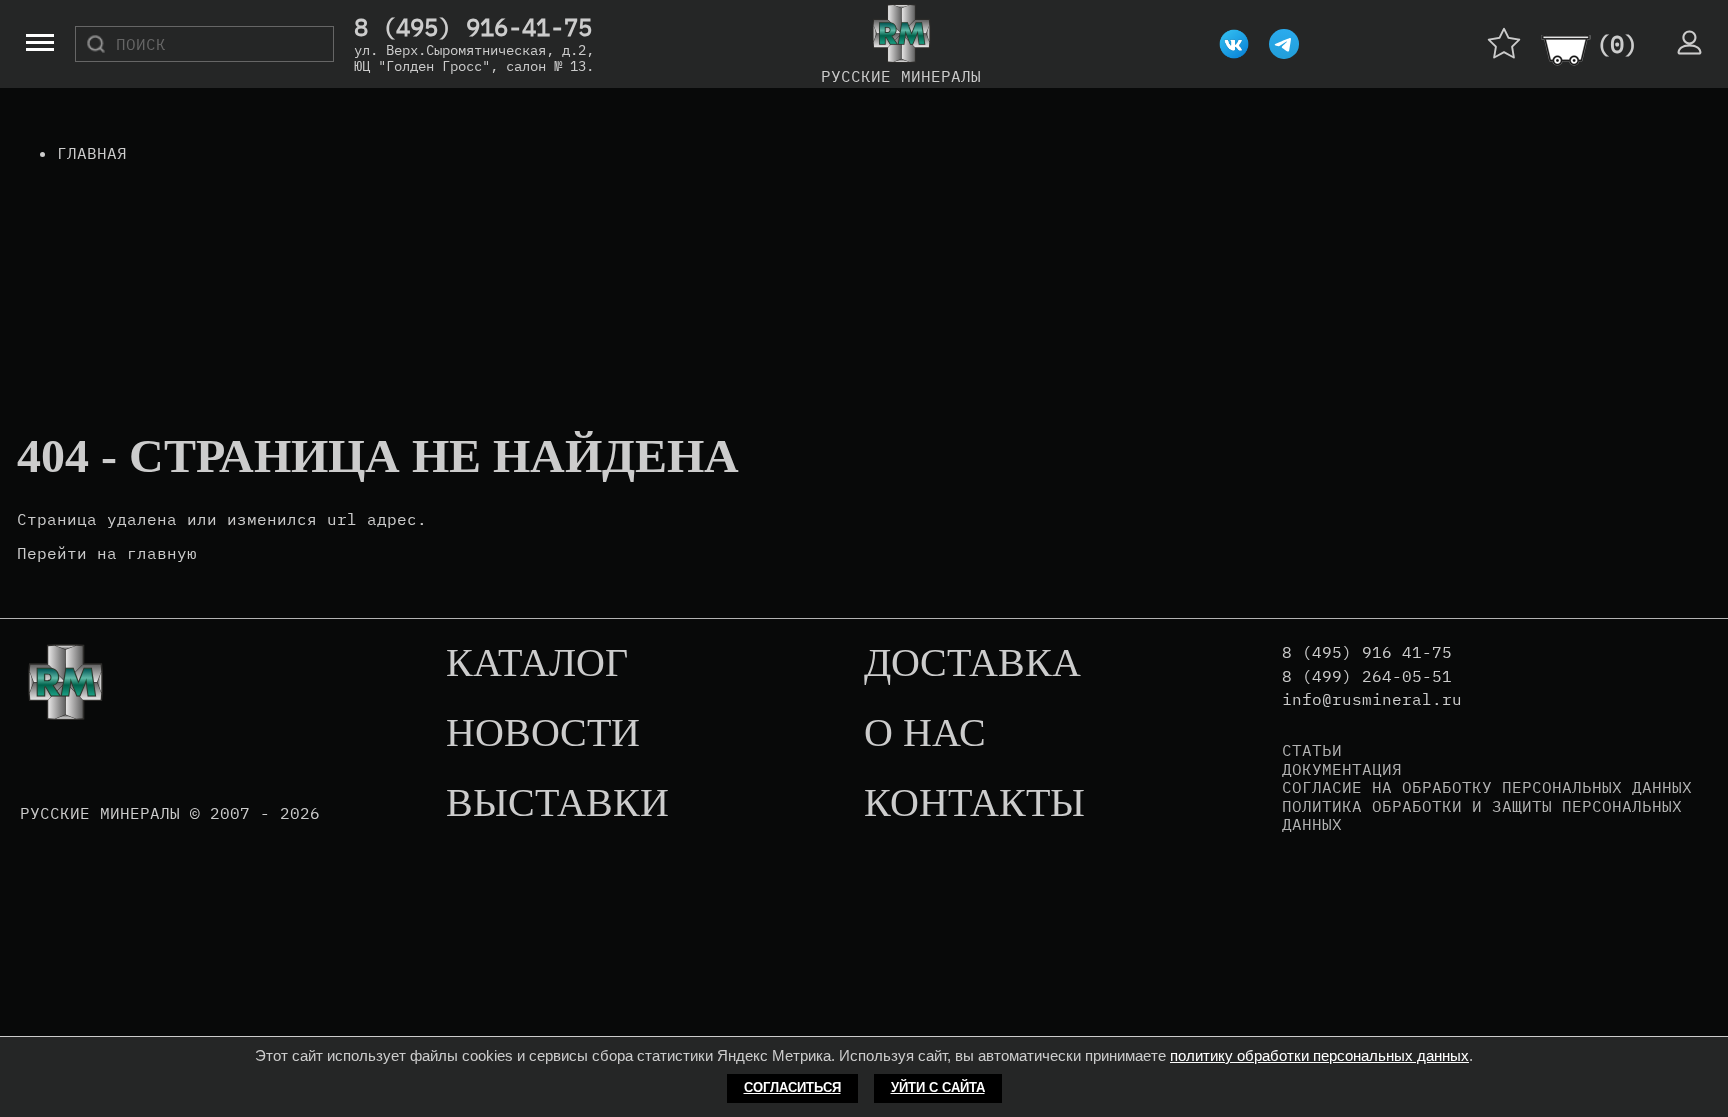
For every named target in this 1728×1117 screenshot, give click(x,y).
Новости (543, 734)
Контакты (974, 804)
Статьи (1312, 750)
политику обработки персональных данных (1319, 1055)
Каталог (537, 664)
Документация (1342, 769)
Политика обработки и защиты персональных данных (1482, 815)
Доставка (972, 664)
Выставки (557, 804)
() (1617, 44)
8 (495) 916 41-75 (1367, 652)
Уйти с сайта (938, 1087)
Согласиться (792, 1087)
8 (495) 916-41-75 (473, 28)
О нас (925, 734)
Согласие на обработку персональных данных (1487, 787)
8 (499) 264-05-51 (1367, 676)
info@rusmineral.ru (1372, 699)
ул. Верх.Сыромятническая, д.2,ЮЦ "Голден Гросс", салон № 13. (474, 58)
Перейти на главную (107, 553)
